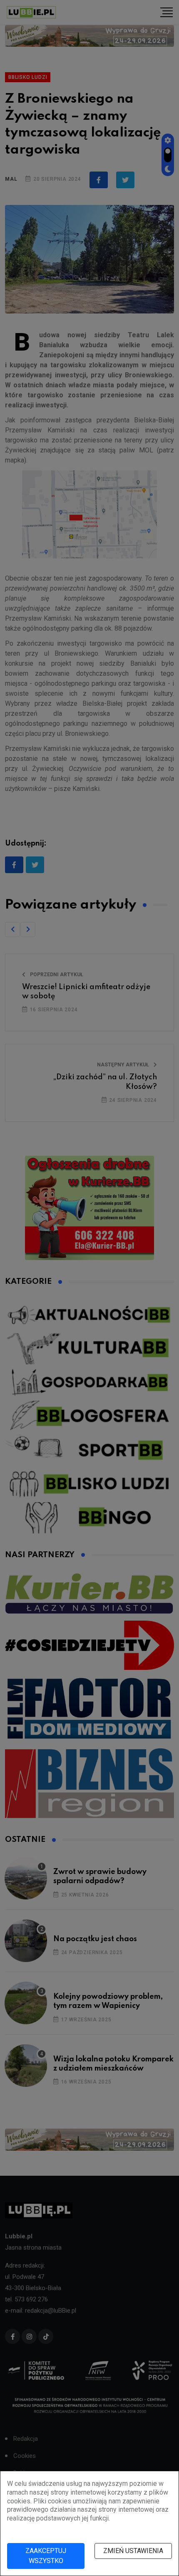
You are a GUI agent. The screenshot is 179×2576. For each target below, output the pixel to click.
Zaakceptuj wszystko (46, 2556)
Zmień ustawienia (133, 2551)
